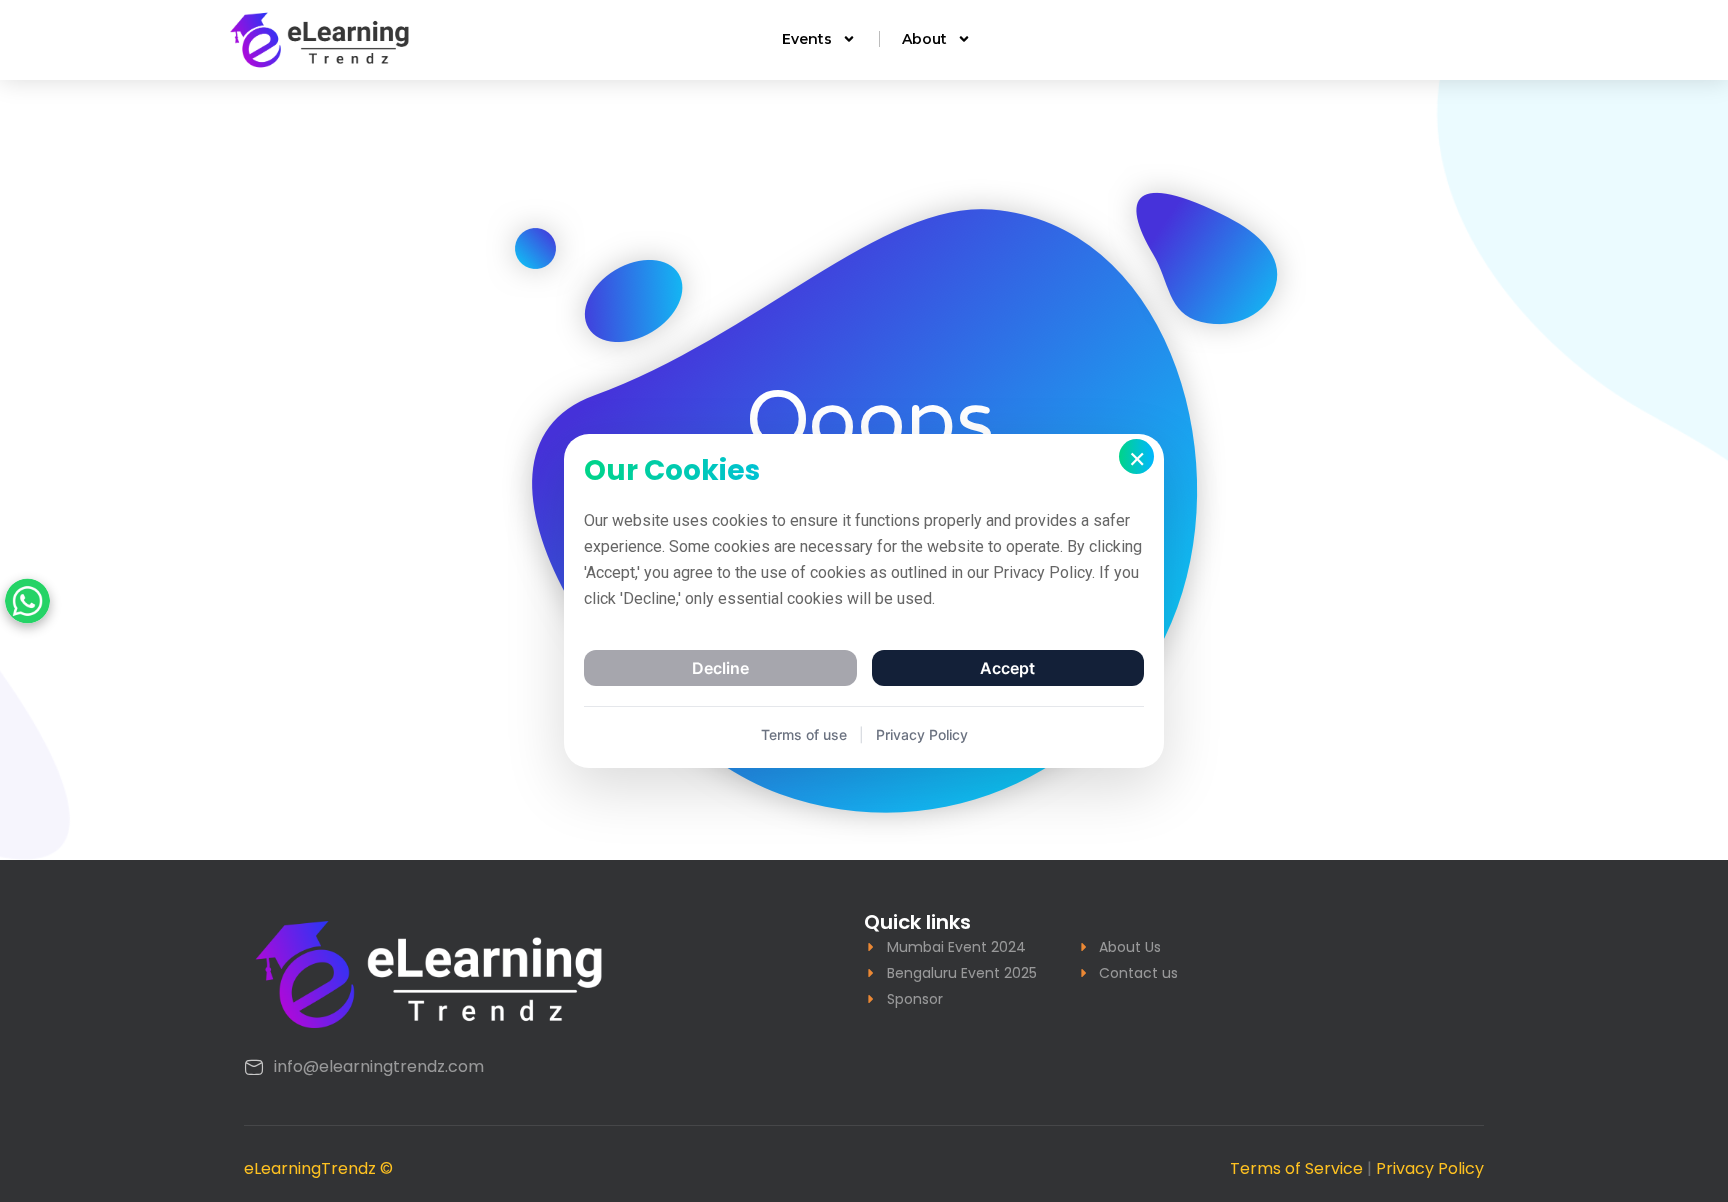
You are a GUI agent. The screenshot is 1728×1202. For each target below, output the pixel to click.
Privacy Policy (1430, 1168)
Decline (720, 668)
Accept (1007, 668)
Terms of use (804, 734)
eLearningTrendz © (318, 1168)
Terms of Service (1296, 1168)
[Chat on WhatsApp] (27, 601)
